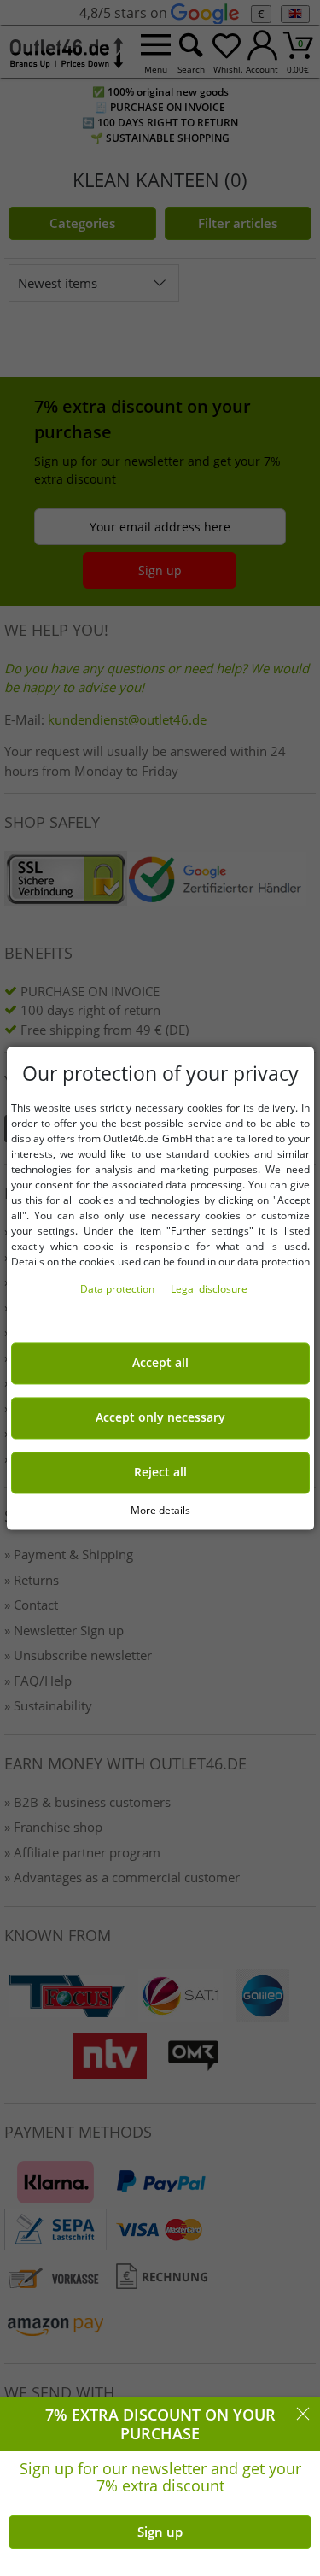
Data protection (119, 1289)
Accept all (160, 1363)
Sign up (160, 2532)
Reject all (160, 1472)
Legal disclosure (209, 1289)
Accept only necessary (160, 1417)
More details (160, 1510)
